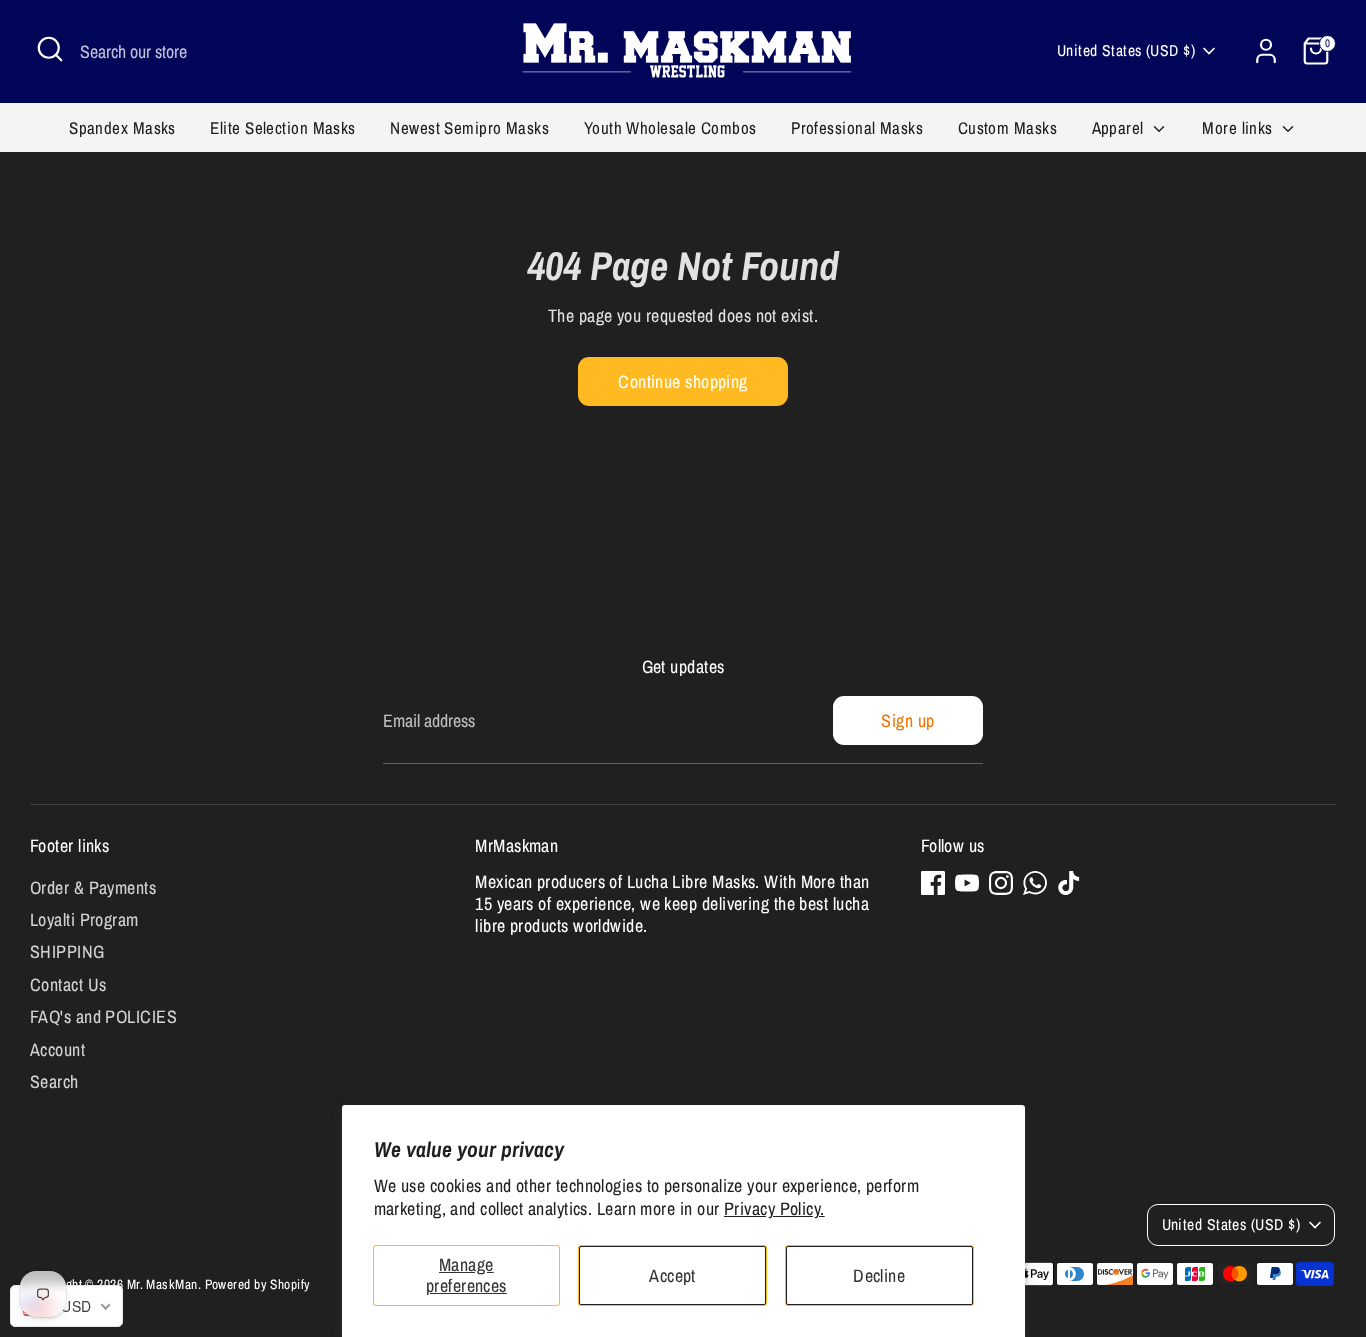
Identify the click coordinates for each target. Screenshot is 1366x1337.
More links (1239, 127)
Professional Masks (857, 127)
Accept (672, 1275)
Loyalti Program (84, 919)
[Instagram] (1001, 883)
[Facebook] (933, 883)
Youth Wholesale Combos (670, 127)
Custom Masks (1007, 127)
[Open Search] (50, 49)
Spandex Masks (122, 127)
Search (54, 1081)
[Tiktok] (1069, 883)
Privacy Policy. (774, 1208)
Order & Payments (93, 887)
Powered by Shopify (258, 1284)
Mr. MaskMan (162, 1284)
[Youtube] (967, 883)
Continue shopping (683, 381)
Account (57, 1049)
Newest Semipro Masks (469, 127)
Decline (879, 1275)
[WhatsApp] (1035, 883)
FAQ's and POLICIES (103, 1016)
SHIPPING (67, 951)
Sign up (907, 720)
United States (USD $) (1126, 50)
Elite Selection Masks (282, 127)
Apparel (1120, 127)
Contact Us (68, 984)
